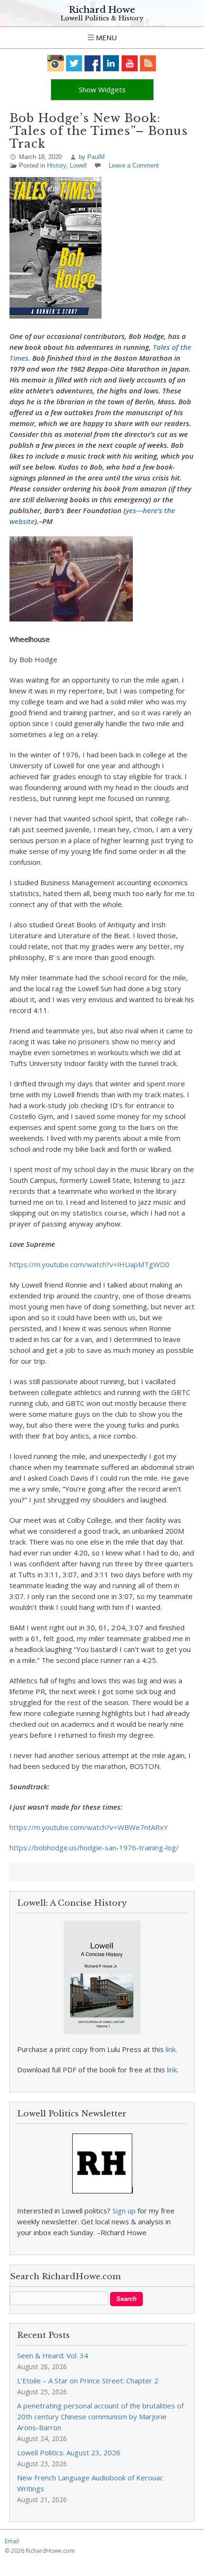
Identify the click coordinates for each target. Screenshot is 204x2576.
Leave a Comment (134, 165)
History (56, 165)
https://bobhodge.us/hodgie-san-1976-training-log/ (94, 1848)
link (171, 2049)
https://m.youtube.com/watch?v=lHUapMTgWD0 (89, 1264)
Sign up (124, 2211)
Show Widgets (102, 89)
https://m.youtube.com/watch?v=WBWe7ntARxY (89, 1827)
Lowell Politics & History (102, 18)
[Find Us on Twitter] (74, 63)
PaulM (96, 157)
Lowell (78, 165)
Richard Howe (102, 10)
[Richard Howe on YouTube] (130, 63)
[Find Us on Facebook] (93, 63)
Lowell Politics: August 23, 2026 (69, 2452)
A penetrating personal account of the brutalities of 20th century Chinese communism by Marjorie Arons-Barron (100, 2416)
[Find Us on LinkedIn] (111, 63)
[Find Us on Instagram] (56, 63)
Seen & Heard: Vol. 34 (53, 2355)
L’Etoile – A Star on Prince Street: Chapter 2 (88, 2381)
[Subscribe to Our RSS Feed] (148, 63)
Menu (105, 37)
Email (12, 2541)
